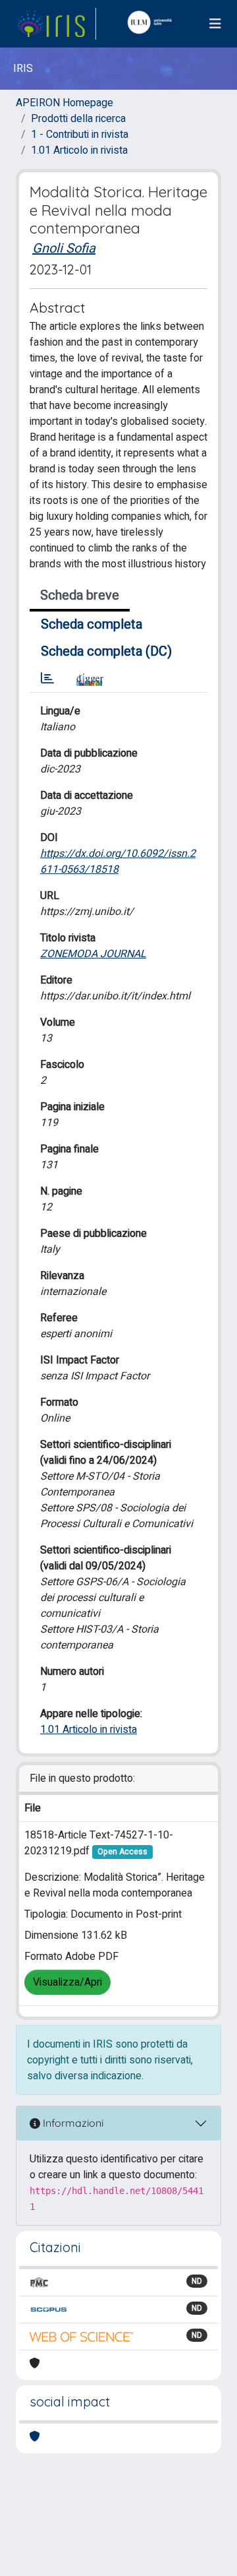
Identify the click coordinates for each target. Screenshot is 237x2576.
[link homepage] (56, 24)
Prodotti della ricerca (78, 119)
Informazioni (72, 2123)
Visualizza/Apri (67, 1982)
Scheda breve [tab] (80, 595)
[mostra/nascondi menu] (215, 24)
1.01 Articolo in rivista (79, 150)
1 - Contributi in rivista (80, 135)
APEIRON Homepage (65, 103)
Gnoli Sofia (64, 248)
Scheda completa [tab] (92, 624)
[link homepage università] (153, 24)
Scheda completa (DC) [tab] (106, 651)
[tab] (47, 679)
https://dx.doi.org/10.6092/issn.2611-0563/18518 (118, 862)
